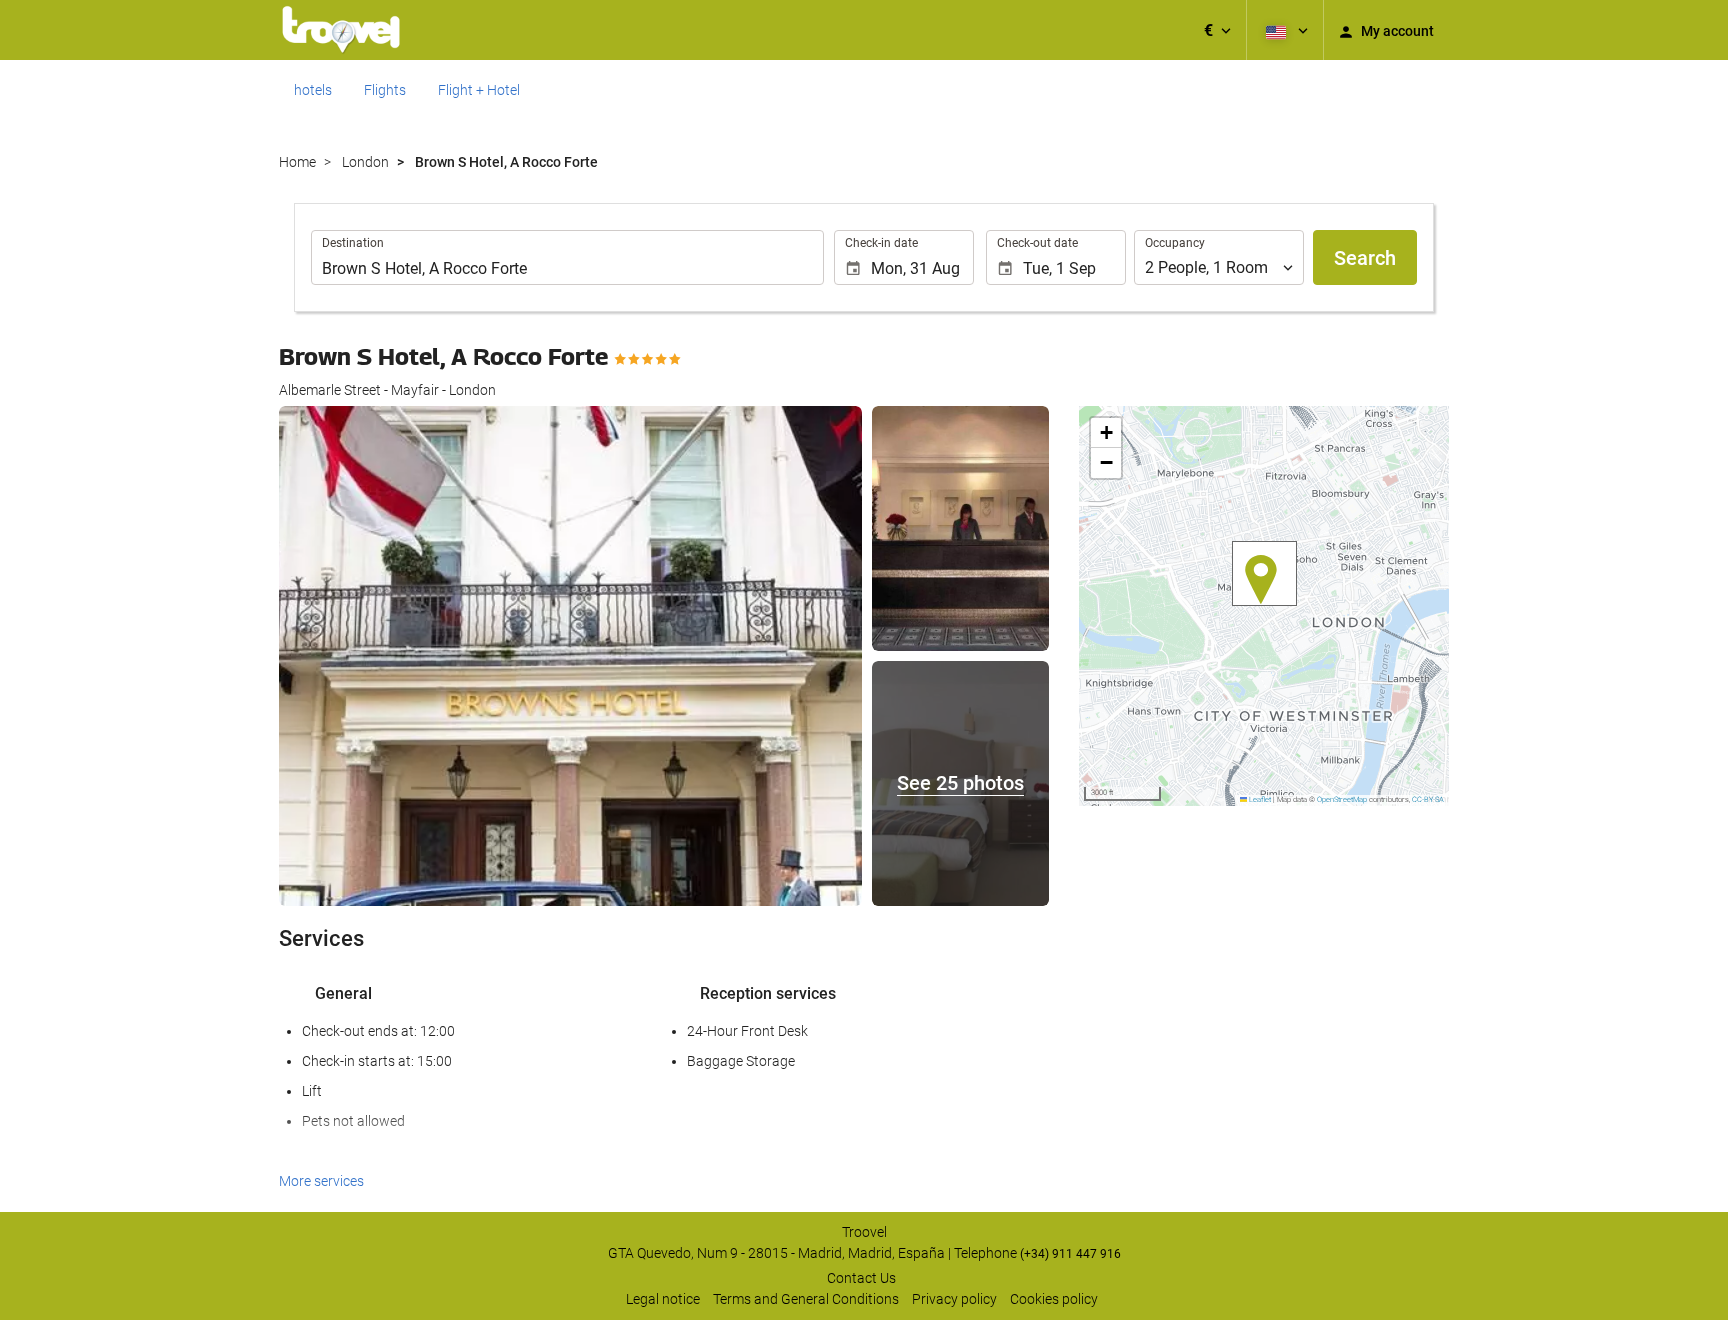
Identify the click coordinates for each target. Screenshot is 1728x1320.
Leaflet (1259, 799)
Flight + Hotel (479, 90)
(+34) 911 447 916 (1070, 1254)
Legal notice (663, 1299)
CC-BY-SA (1428, 799)
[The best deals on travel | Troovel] (341, 30)
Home (297, 162)
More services (321, 1181)
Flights (385, 90)
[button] (1217, 30)
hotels (313, 90)
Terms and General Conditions (806, 1299)
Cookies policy (1054, 1299)
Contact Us (861, 1278)
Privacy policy (954, 1299)
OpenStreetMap (1342, 799)
